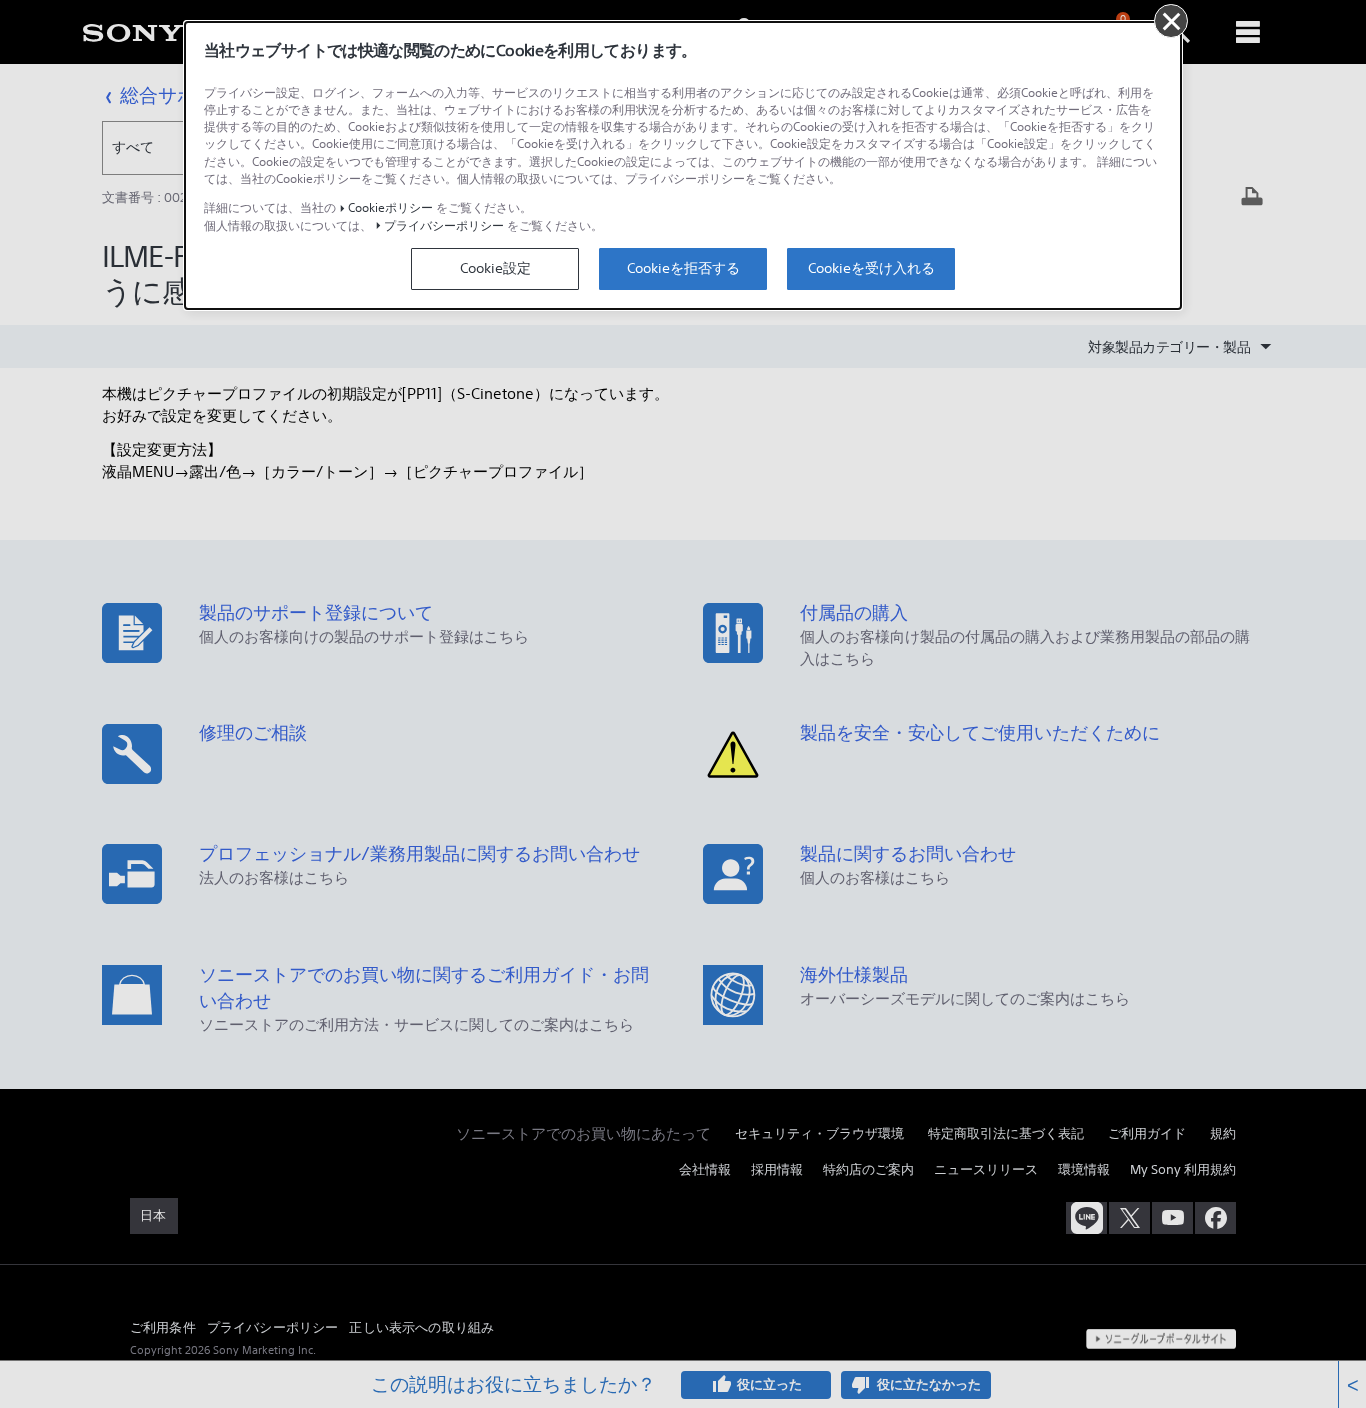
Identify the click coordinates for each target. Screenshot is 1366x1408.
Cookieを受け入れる (871, 268)
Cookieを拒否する (683, 268)
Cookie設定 (495, 268)
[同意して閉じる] (1171, 21)
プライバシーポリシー (444, 225)
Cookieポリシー (390, 207)
